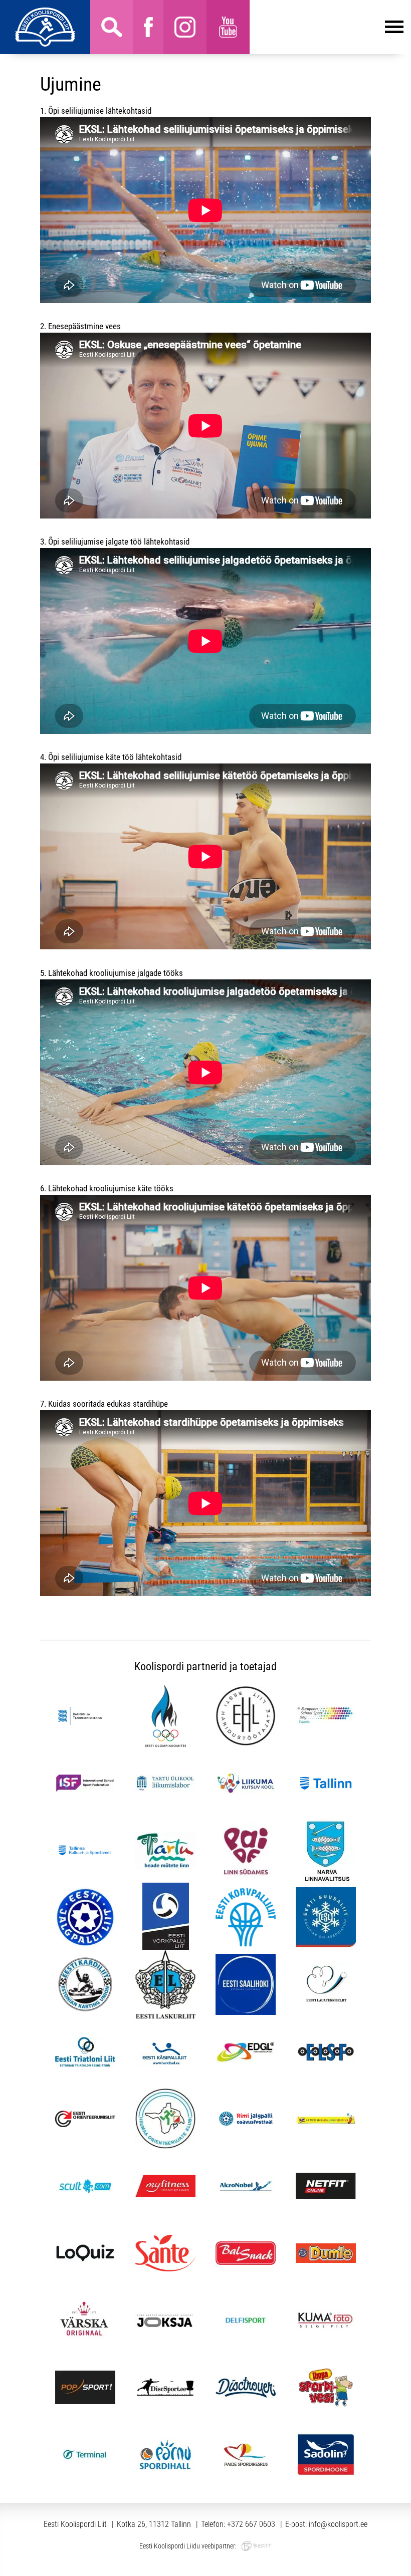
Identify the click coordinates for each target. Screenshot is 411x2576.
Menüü (327, 27)
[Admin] (3, 7)
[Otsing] (112, 27)
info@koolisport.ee (338, 2524)
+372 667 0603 (251, 2524)
